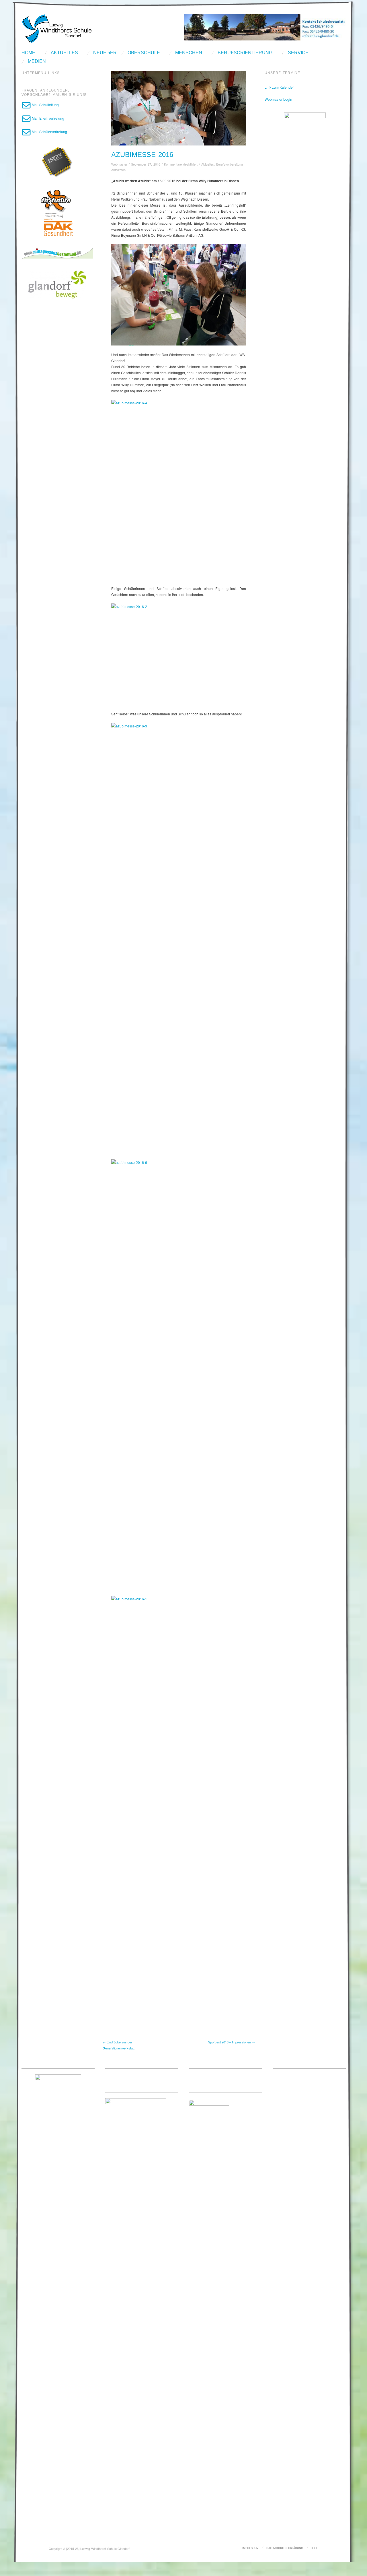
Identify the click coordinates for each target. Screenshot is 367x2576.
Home (28, 53)
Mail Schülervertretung (49, 132)
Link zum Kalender (279, 87)
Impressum (250, 2548)
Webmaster (119, 164)
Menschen (189, 53)
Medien (37, 61)
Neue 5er (105, 53)
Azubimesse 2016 (142, 155)
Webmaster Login (278, 99)
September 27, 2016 (146, 164)
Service (298, 53)
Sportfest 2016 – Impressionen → (232, 2042)
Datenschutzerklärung (285, 2548)
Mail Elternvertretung (48, 118)
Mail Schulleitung (45, 105)
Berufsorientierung (245, 53)
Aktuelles (64, 53)
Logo (315, 2548)
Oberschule (144, 53)
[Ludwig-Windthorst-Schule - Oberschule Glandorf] (79, 28)
